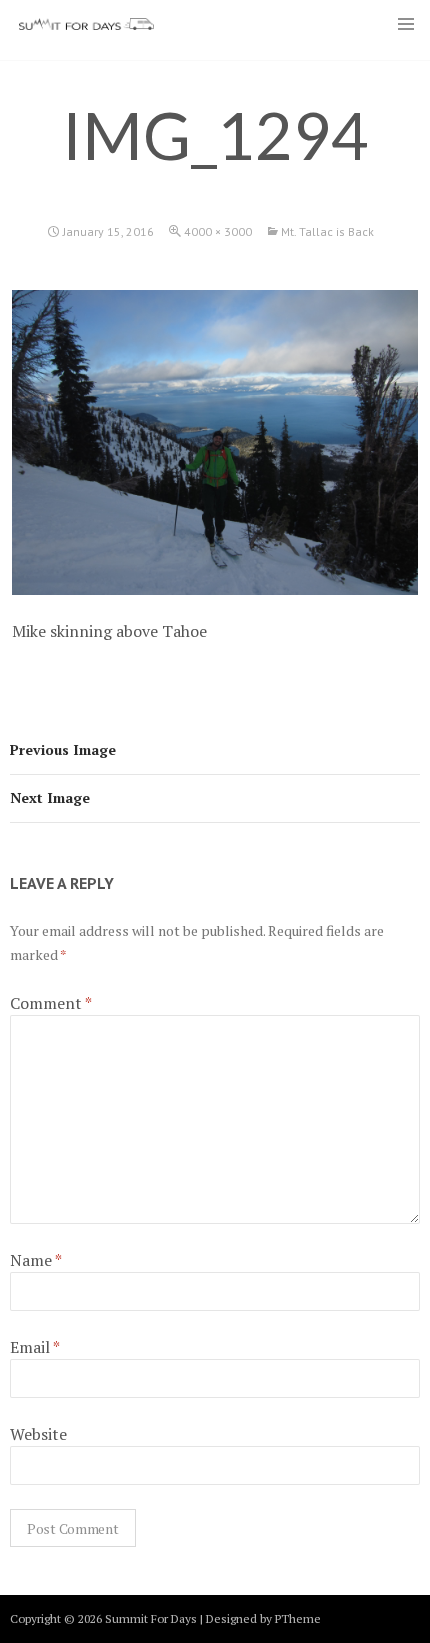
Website (38, 1434)
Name (36, 1260)
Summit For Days (86, 24)
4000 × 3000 (218, 231)
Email (35, 1347)
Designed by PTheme (263, 1618)
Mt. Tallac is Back (327, 231)
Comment (51, 1003)
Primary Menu (406, 24)
